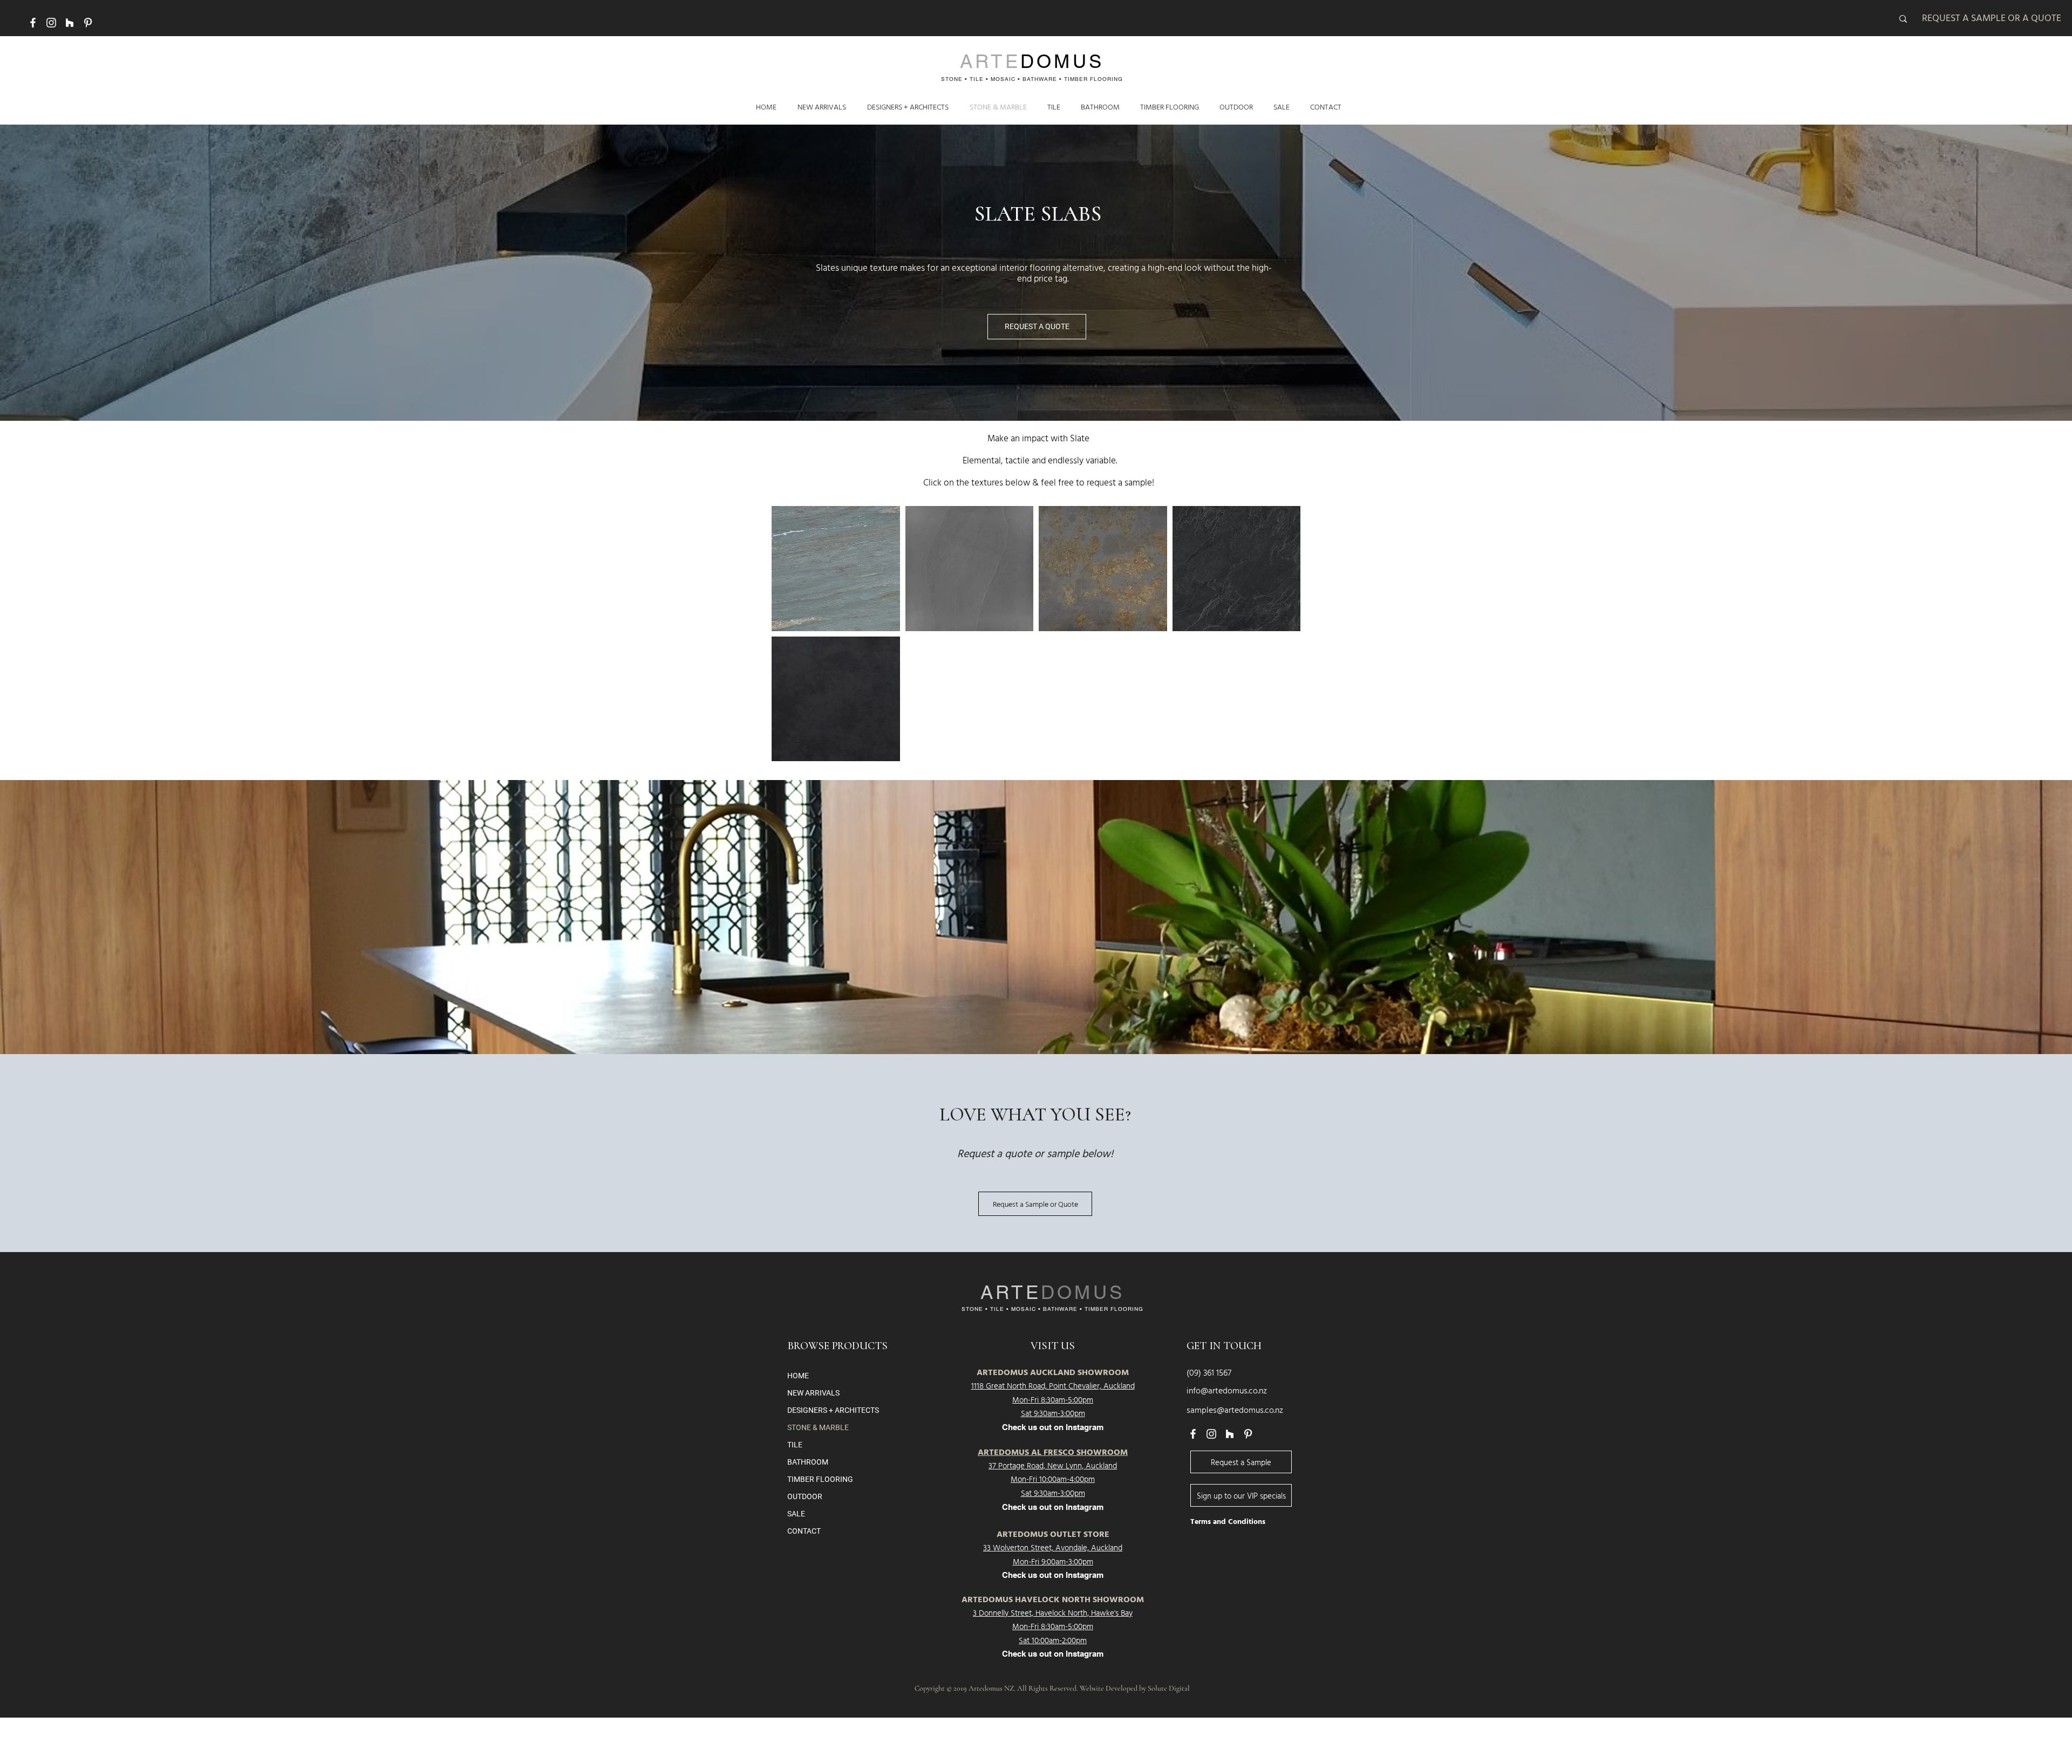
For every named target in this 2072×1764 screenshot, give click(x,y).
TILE (795, 1445)
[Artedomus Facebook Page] (33, 23)
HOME (798, 1376)
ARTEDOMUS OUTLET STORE (1053, 1535)
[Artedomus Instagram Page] (51, 23)
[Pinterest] (88, 23)
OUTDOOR (805, 1496)
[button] (836, 569)
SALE (796, 1514)
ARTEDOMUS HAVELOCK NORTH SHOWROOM (1053, 1601)
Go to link (791, 621)
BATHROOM (808, 1462)
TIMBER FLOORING (820, 1479)
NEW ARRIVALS (813, 1393)
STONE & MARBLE (818, 1427)
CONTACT (804, 1531)
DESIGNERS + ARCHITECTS (833, 1410)
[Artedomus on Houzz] (70, 23)
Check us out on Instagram (1053, 1507)
